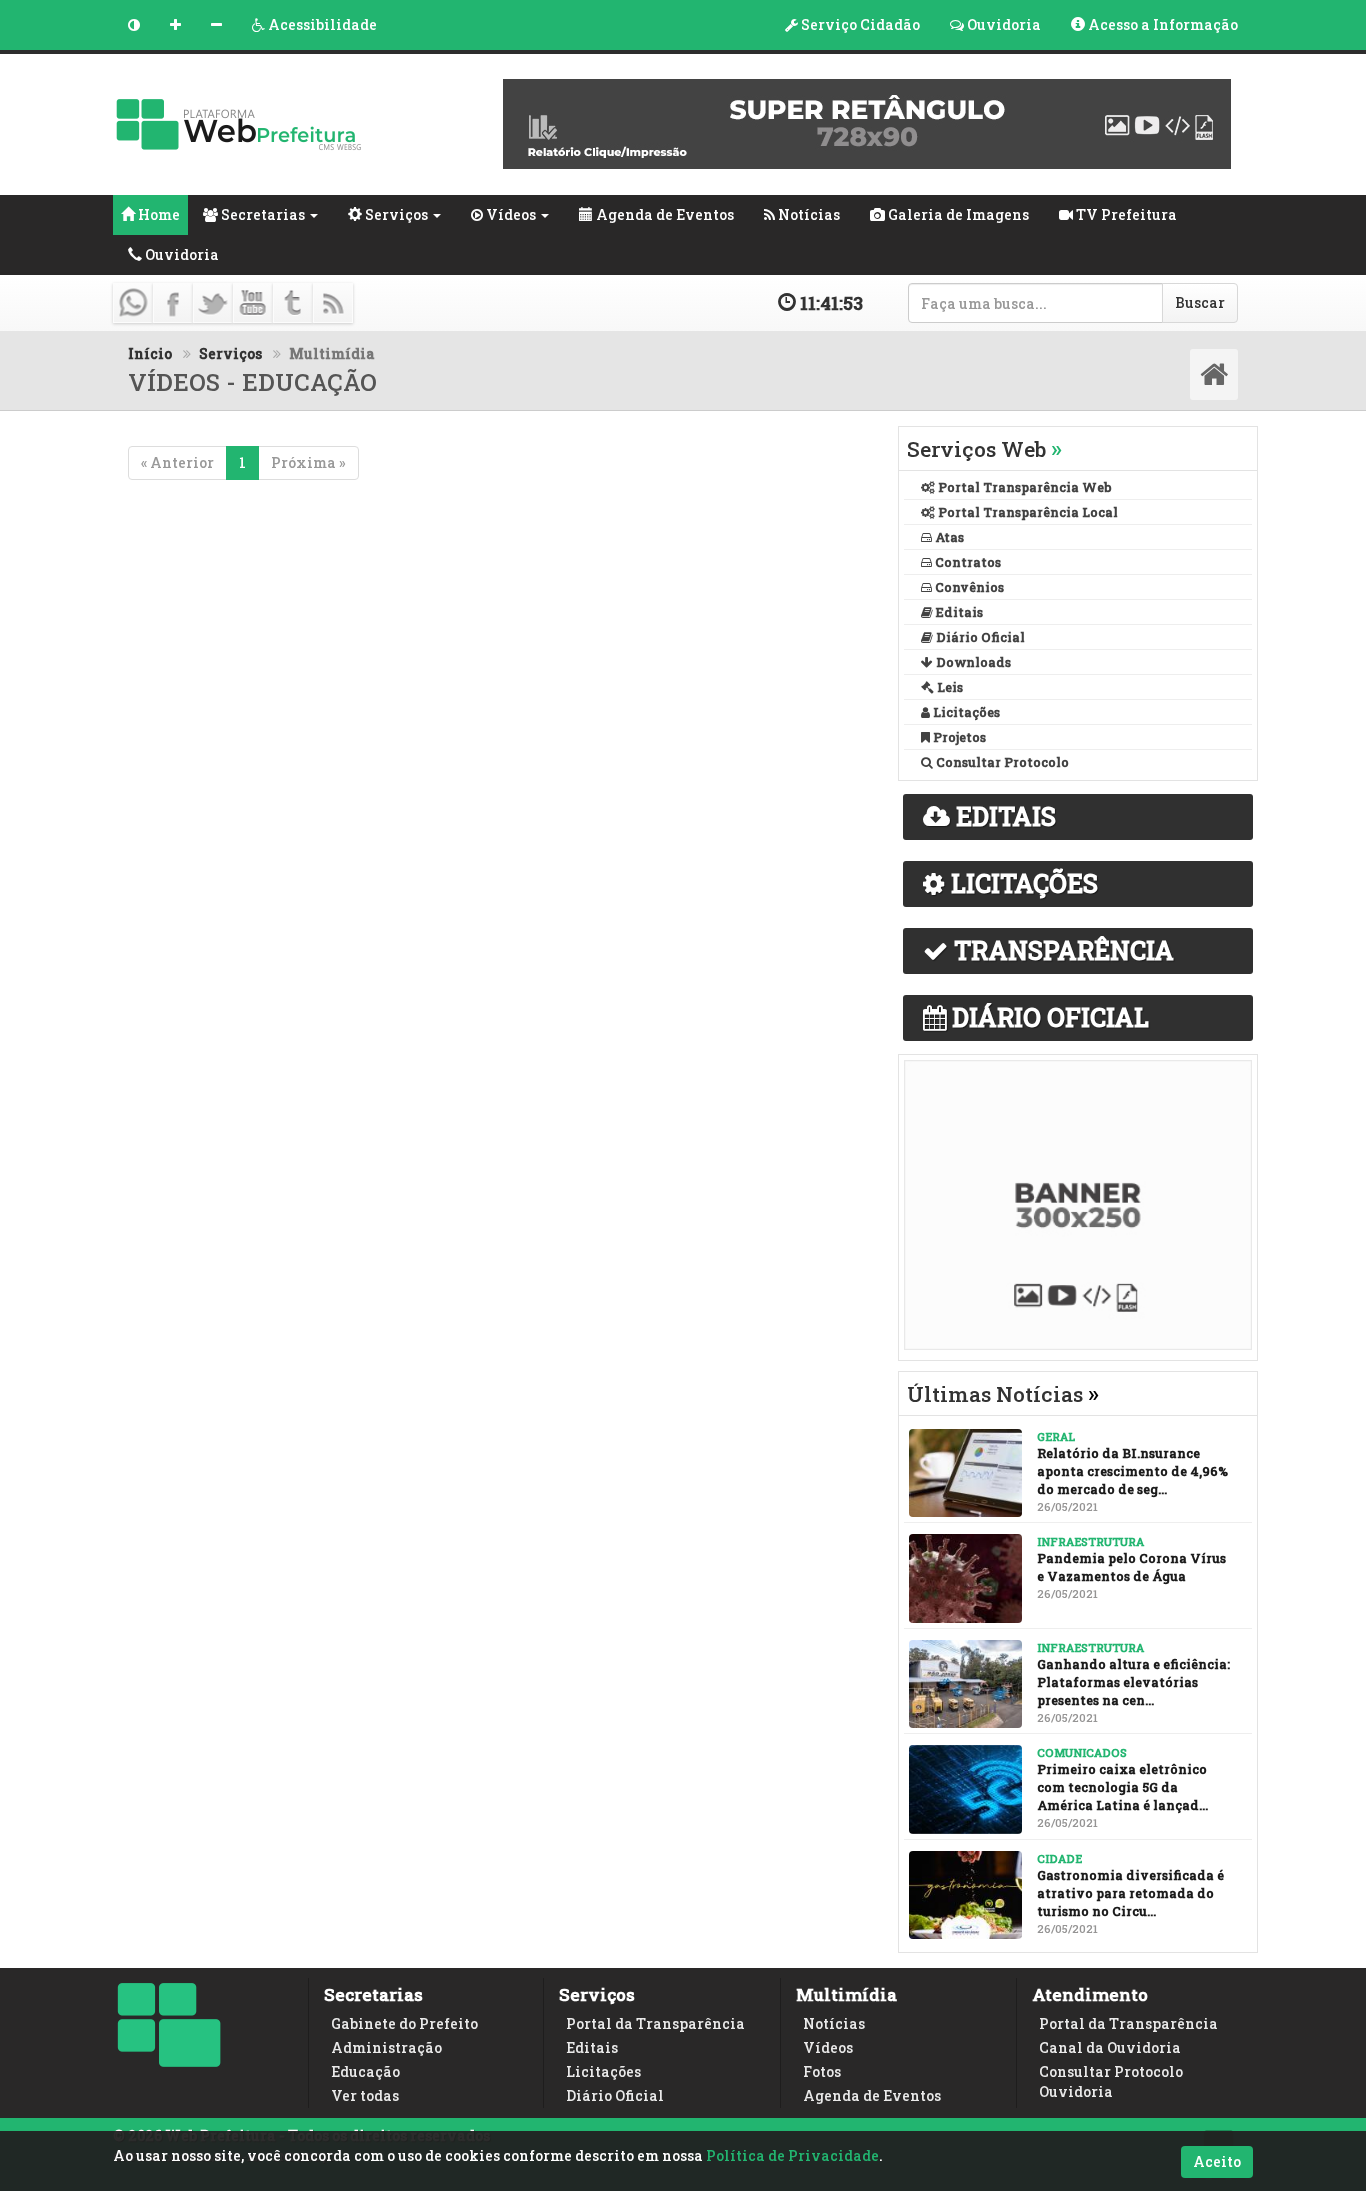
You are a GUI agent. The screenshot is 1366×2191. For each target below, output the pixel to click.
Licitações (603, 2071)
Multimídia (846, 1994)
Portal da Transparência (655, 2023)
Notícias (807, 214)
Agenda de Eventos (663, 214)
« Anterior (177, 462)
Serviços (395, 214)
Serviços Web (984, 449)
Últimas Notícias (1003, 1394)
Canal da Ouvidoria (1110, 2047)
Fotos (822, 2071)
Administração (386, 2047)
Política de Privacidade (792, 2155)
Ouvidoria (1002, 24)
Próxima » (308, 462)
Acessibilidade (321, 24)
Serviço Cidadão (859, 24)
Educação (365, 2071)
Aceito (1217, 2161)
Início (150, 353)
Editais (592, 2047)
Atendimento (1090, 1994)
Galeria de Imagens (957, 214)
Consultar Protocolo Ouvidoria (1111, 2081)
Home (157, 214)
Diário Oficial (615, 2095)
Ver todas (365, 2095)
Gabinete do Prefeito (404, 2023)
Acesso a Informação (1161, 24)
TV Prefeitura (1125, 214)
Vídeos (509, 214)
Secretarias (261, 214)
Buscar (1200, 302)
